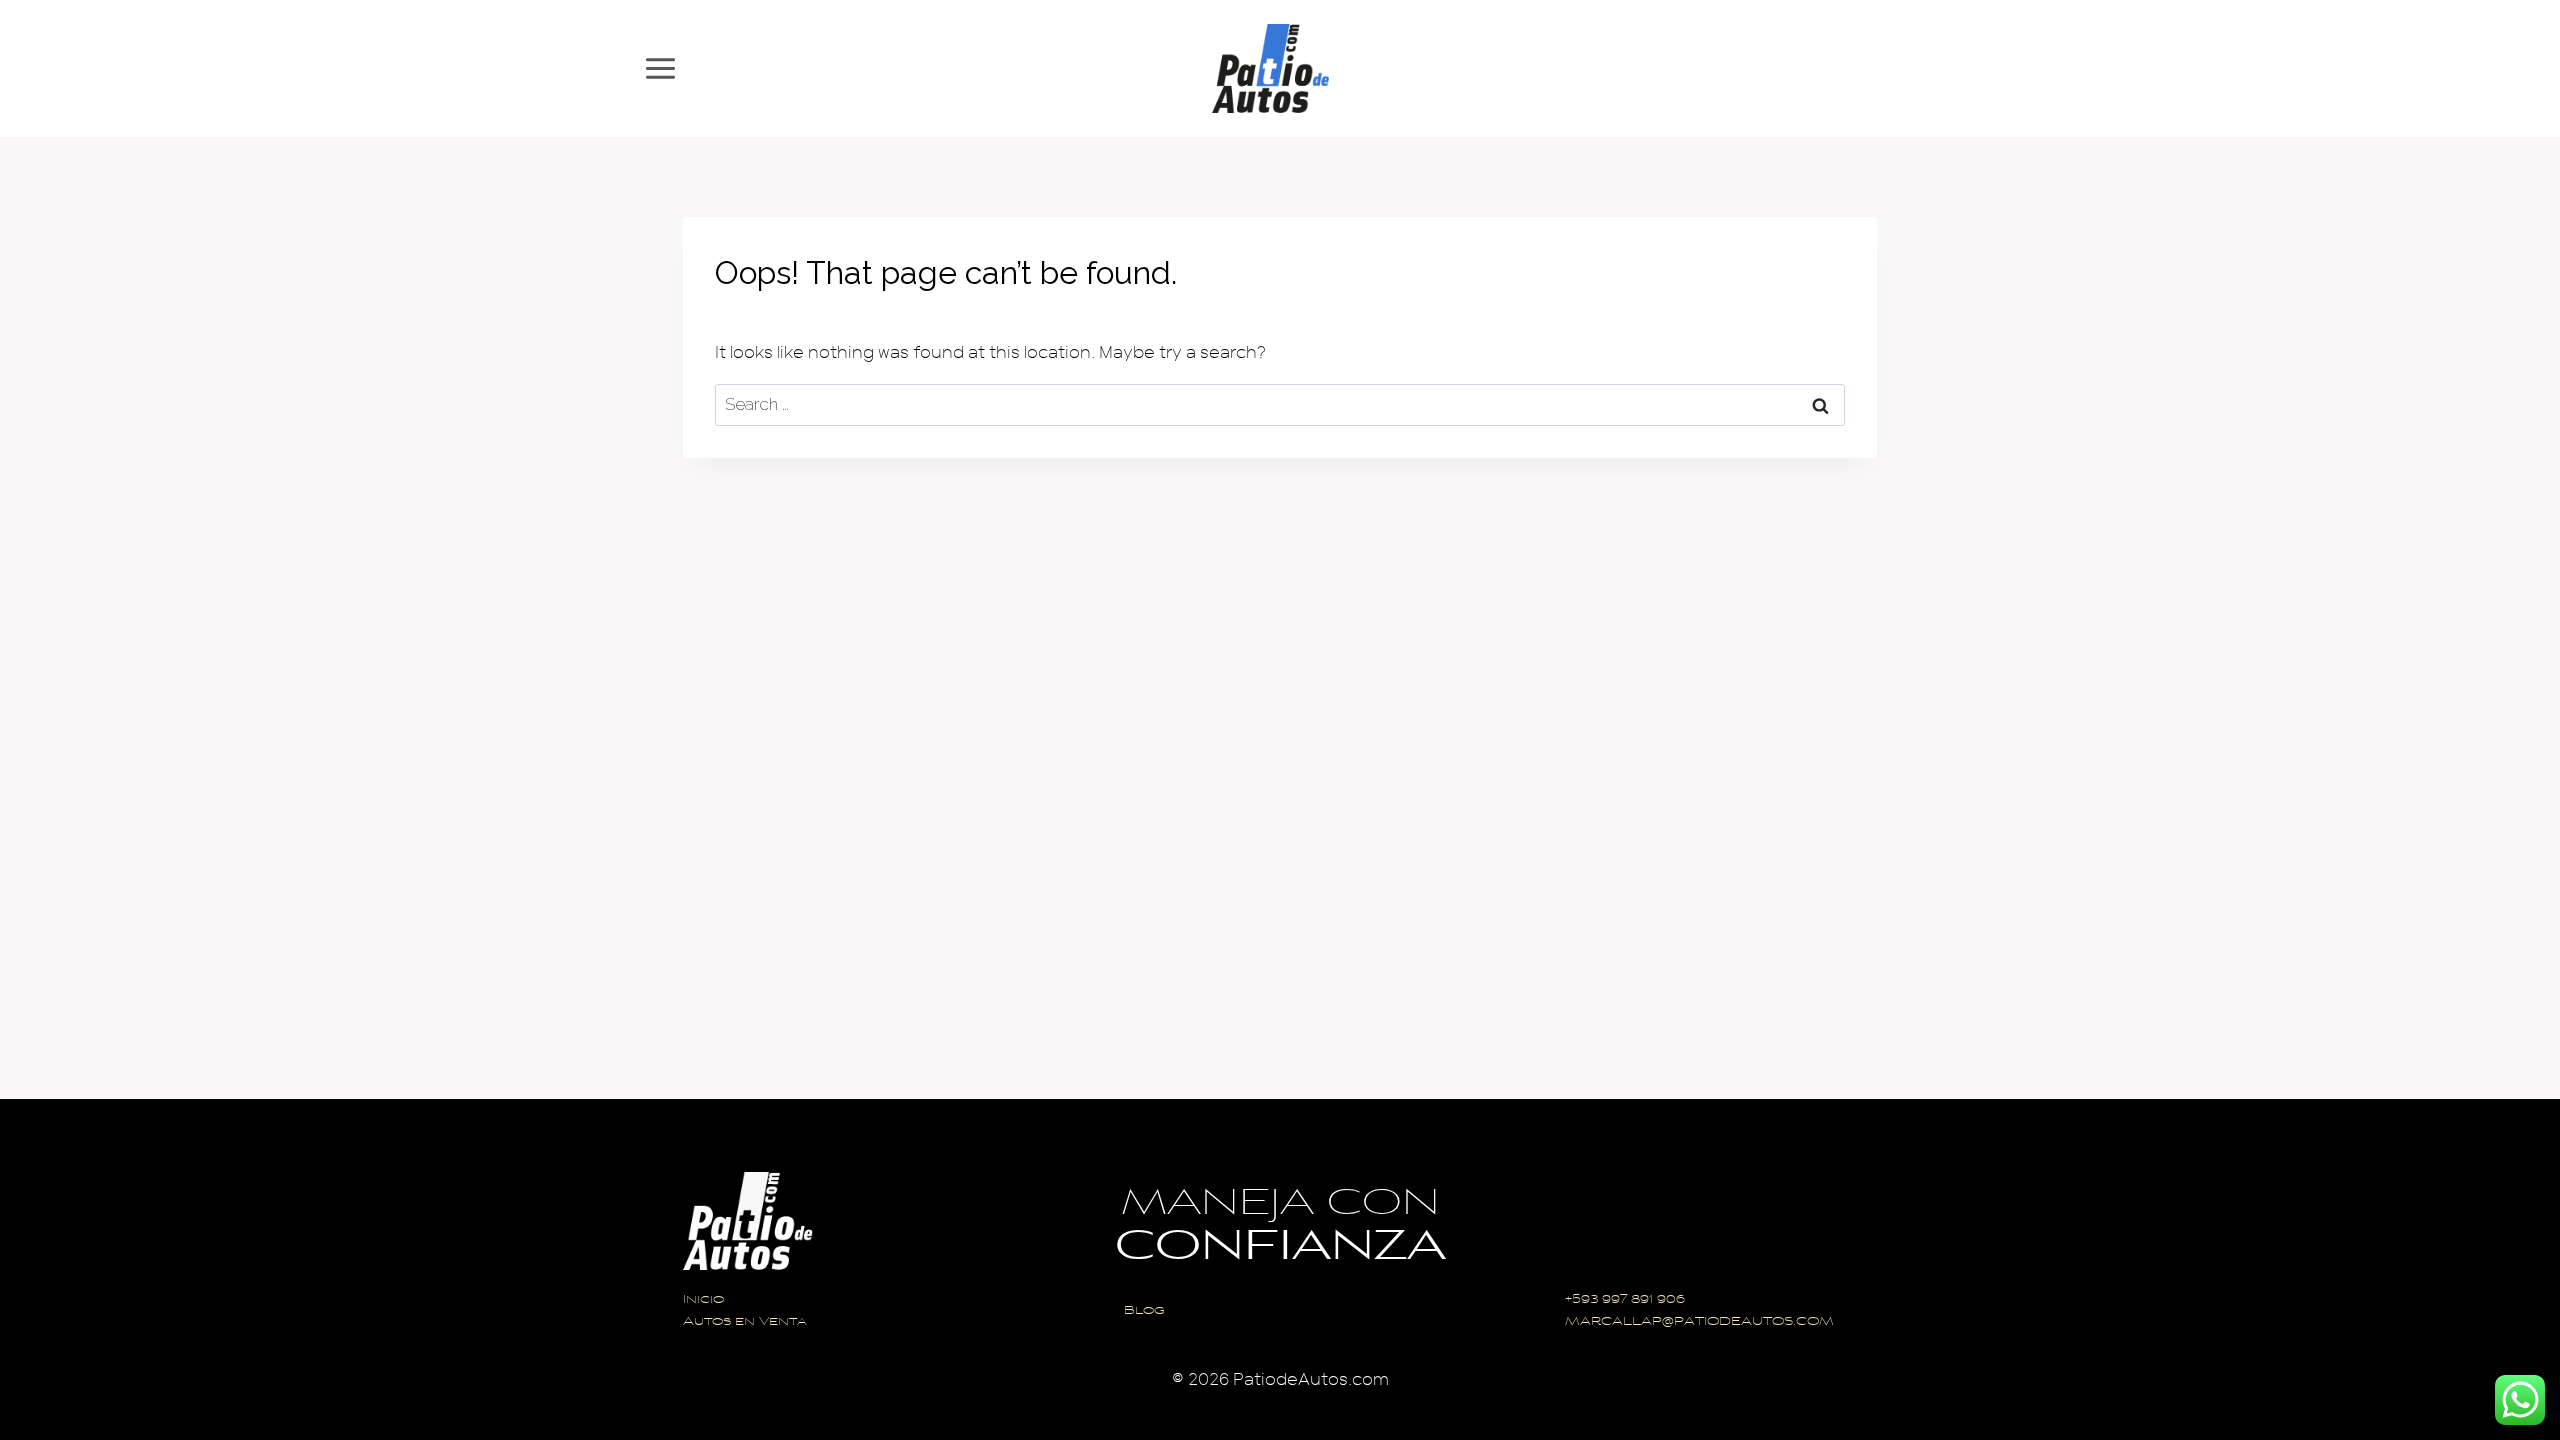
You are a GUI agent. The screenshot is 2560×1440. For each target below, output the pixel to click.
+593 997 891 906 (1625, 1300)
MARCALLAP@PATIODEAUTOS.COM (1699, 1322)
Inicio (703, 1300)
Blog (1144, 1311)
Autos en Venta (745, 1322)
